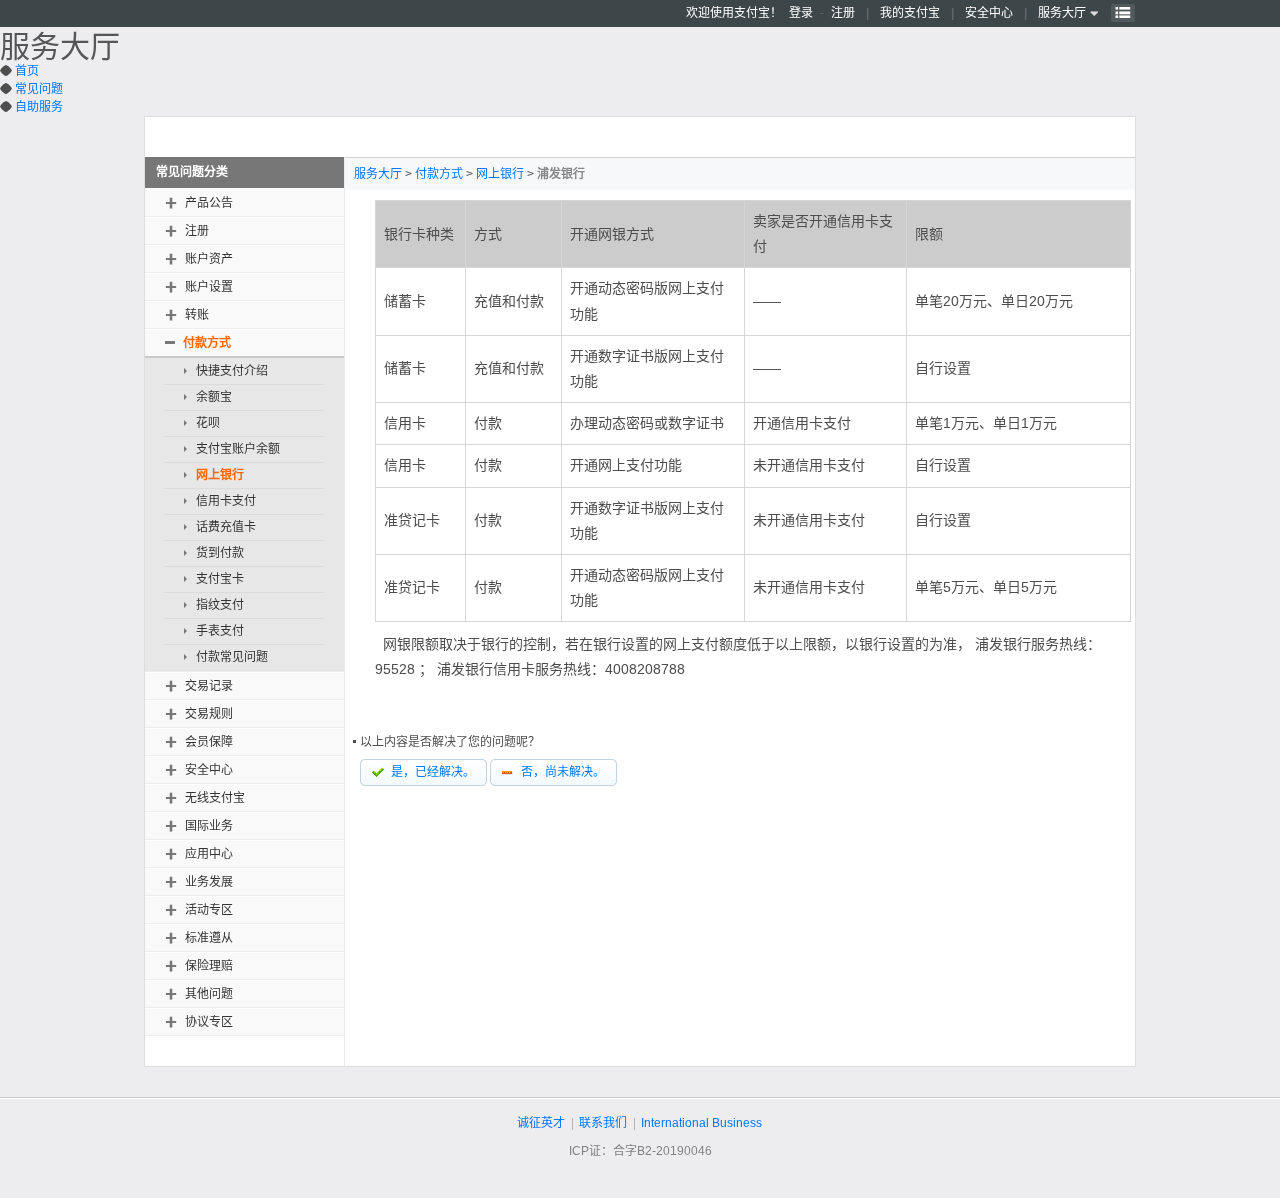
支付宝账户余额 (238, 449)
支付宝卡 (220, 579)
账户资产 (209, 259)
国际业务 (209, 826)
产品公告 (209, 203)
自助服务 (39, 107)
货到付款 (220, 553)
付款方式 (207, 343)
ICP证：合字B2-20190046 (640, 1151)
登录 (801, 13)
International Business (701, 1123)
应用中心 (209, 854)
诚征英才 (541, 1123)
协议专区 (209, 1022)
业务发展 (209, 882)
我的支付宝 (910, 13)
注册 (843, 13)
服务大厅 (1062, 13)
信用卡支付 (226, 501)
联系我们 (603, 1123)
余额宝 (214, 397)
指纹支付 (220, 605)
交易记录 (209, 686)
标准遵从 (209, 938)
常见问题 (39, 89)
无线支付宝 (215, 798)
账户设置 (209, 287)
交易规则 (209, 714)
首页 (27, 71)
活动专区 (209, 910)
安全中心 (989, 13)
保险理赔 (209, 966)
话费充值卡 (226, 527)
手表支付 (220, 631)
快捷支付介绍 (232, 371)
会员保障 (209, 742)
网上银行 (220, 475)
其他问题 (209, 994)
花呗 (208, 423)
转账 (197, 315)
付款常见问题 (232, 657)
